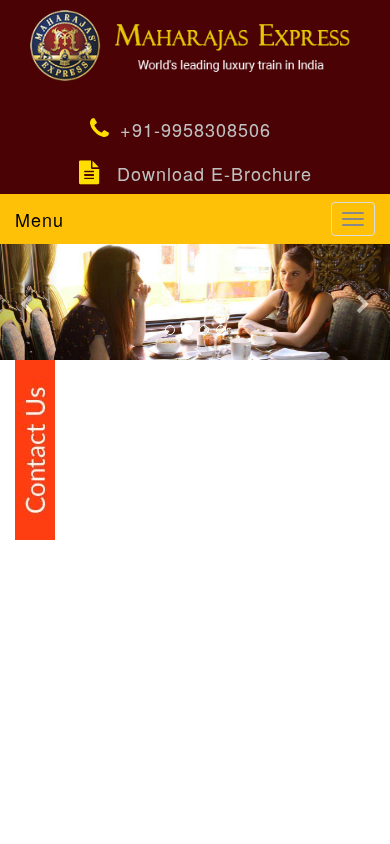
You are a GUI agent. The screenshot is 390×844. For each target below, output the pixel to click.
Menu (39, 219)
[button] (29, 302)
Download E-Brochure (214, 173)
